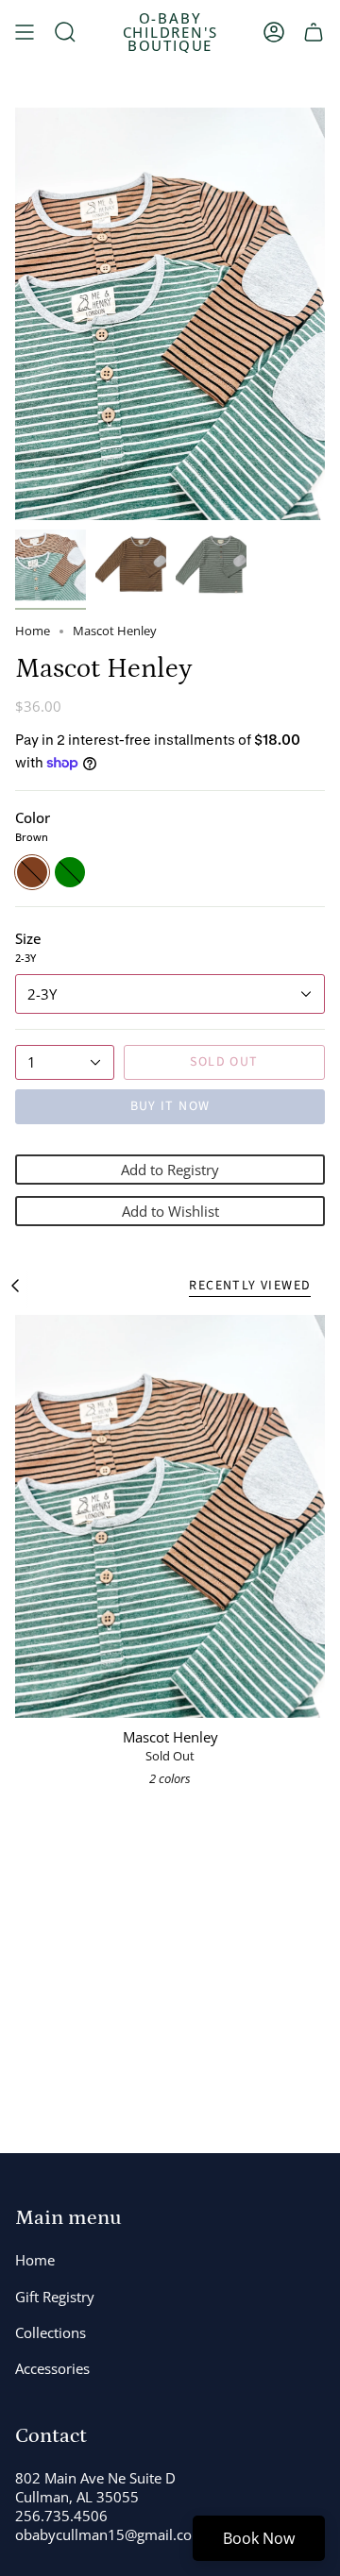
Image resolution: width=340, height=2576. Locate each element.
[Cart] (314, 32)
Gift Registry (55, 2297)
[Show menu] (25, 32)
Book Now (259, 2538)
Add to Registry (170, 1170)
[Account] (274, 32)
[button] (65, 32)
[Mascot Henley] (170, 1516)
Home (33, 631)
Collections (51, 2332)
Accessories (52, 2368)
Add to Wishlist (170, 1211)
